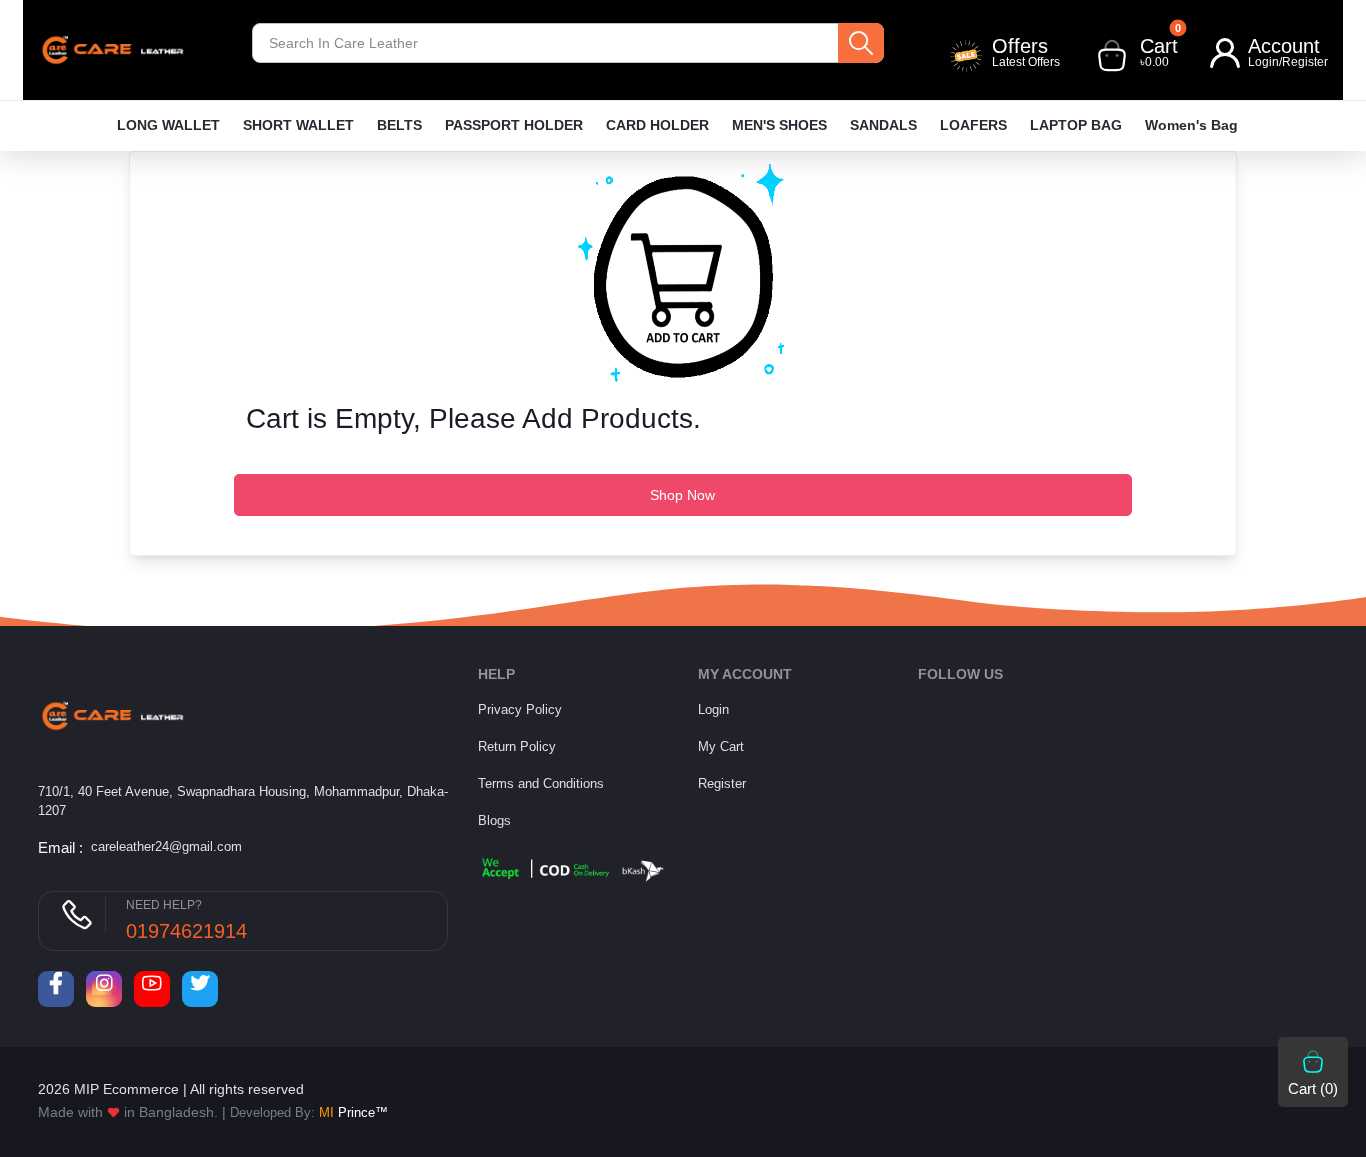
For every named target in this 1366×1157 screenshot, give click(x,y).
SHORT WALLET (298, 125)
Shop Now (682, 495)
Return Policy (517, 746)
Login (1263, 62)
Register (1305, 62)
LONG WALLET (168, 125)
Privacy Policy (520, 709)
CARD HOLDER (657, 125)
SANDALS (883, 125)
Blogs (494, 820)
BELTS (399, 125)
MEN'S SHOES (779, 125)
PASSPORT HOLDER (514, 125)
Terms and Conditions (541, 783)
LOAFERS (973, 125)
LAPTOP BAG (1076, 125)
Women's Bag (1191, 125)
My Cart (721, 746)
